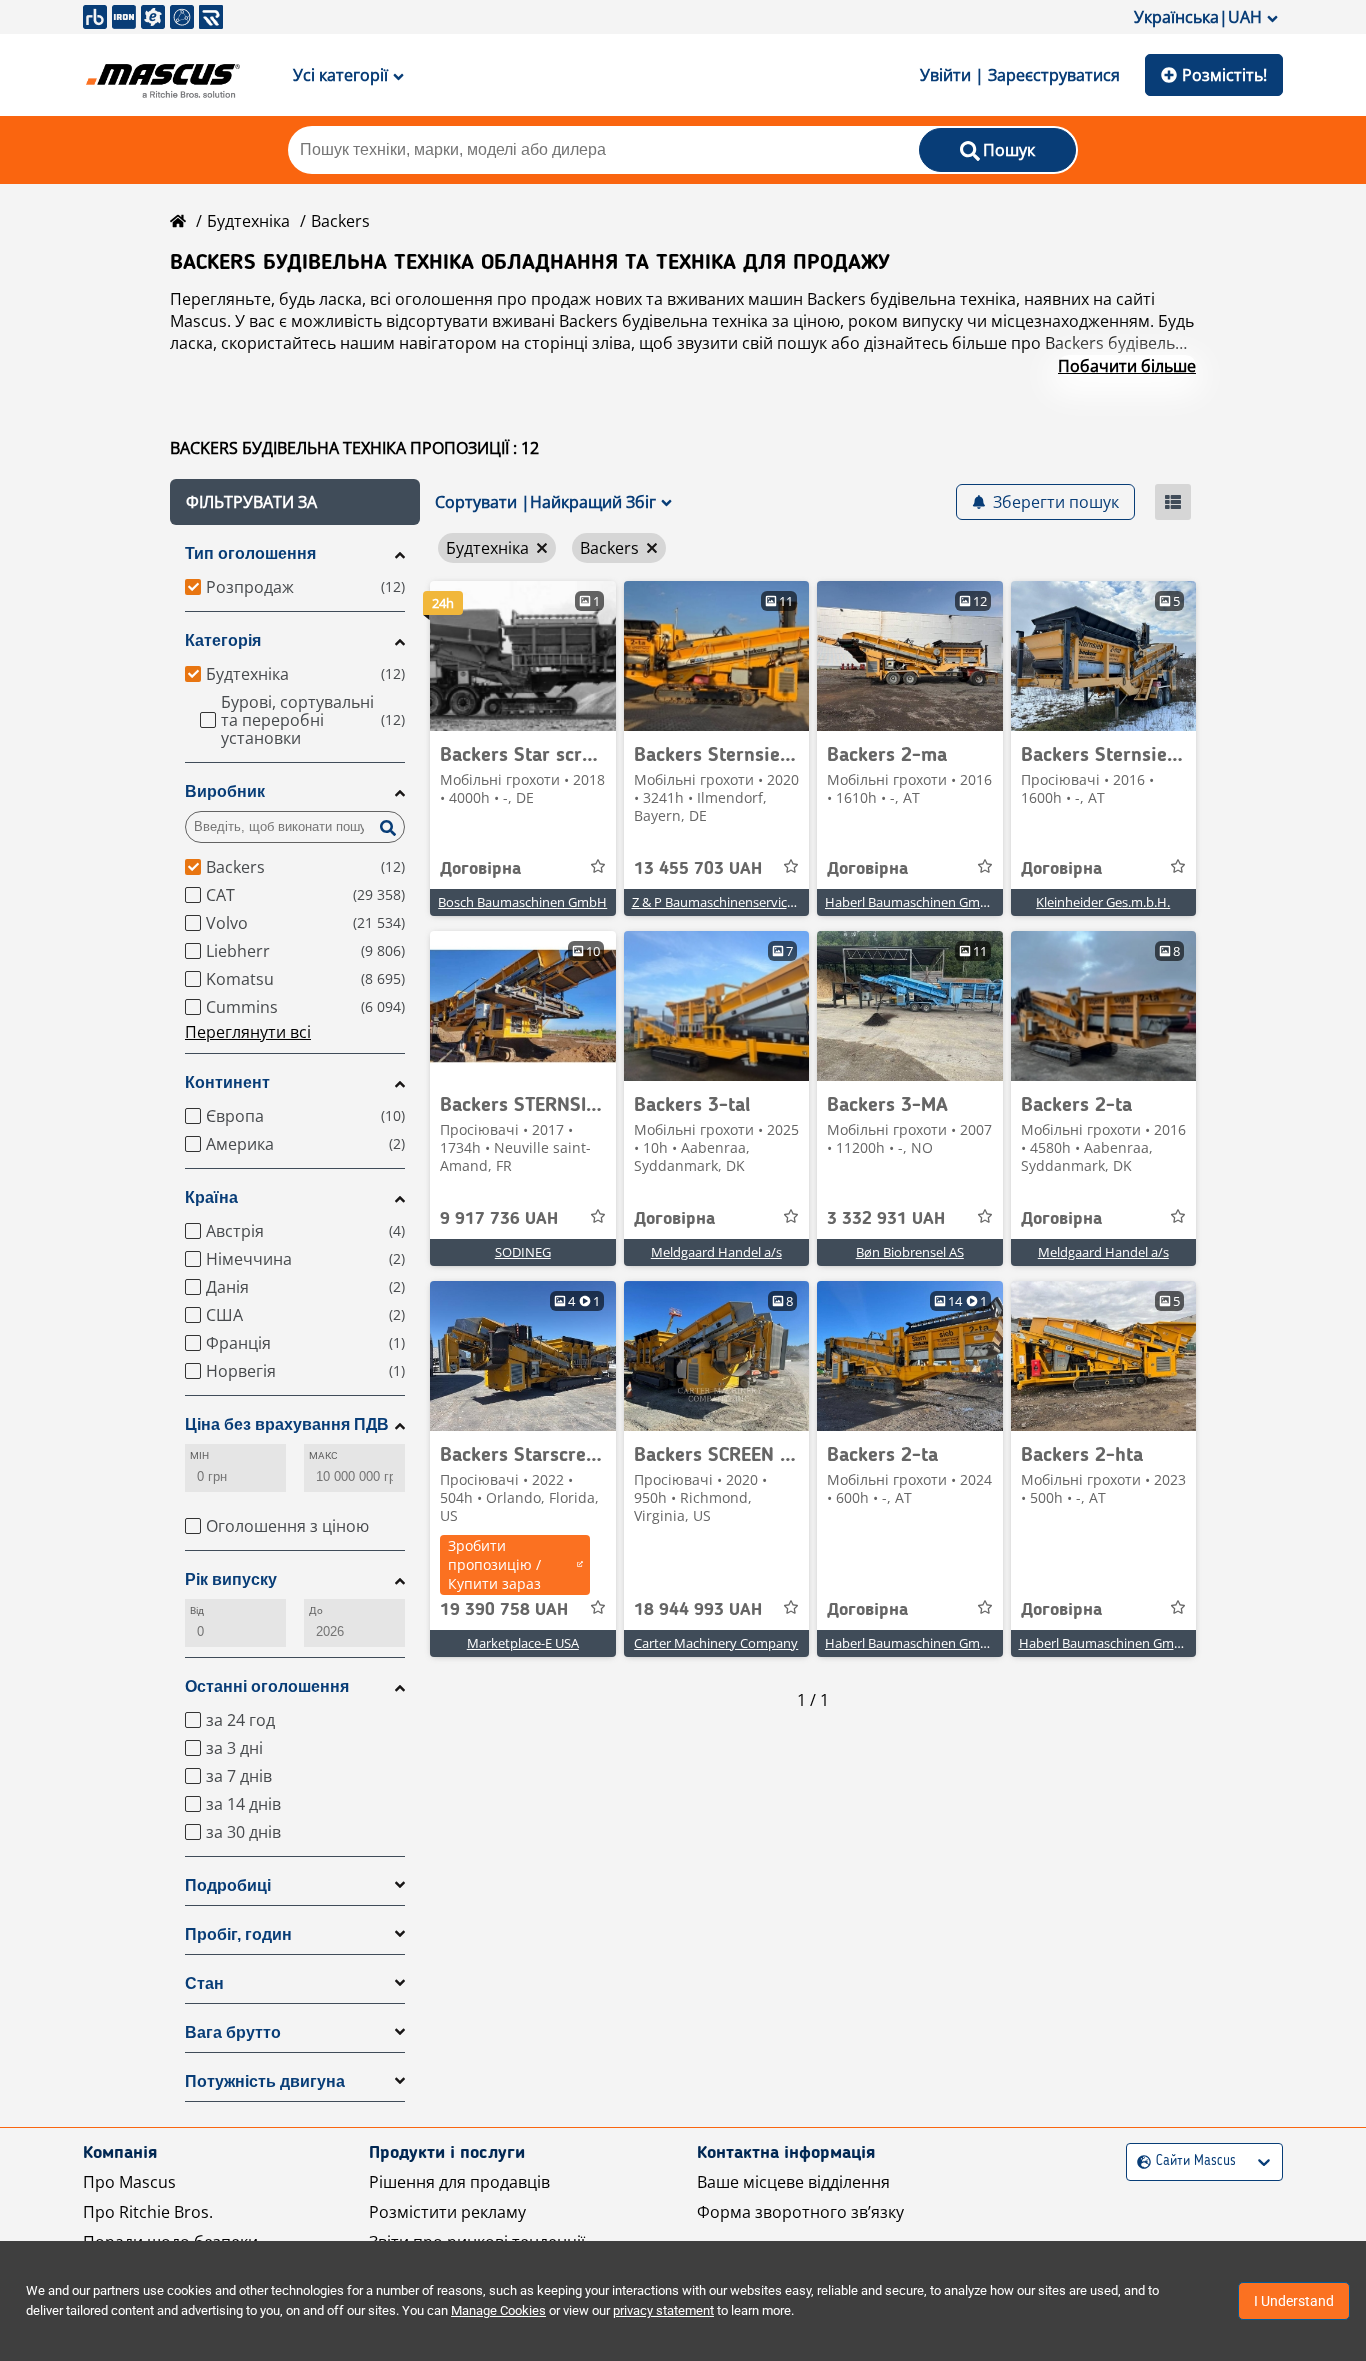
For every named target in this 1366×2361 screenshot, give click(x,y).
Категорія (223, 640)
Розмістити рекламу (447, 2212)
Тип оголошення (250, 553)
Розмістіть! (1224, 75)
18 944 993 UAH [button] (698, 1610)
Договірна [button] (480, 869)
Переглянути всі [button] (248, 1032)
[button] (295, 502)
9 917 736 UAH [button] (499, 1219)
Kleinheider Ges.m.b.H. (1103, 902)
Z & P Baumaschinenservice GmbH (734, 902)
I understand (1294, 2301)
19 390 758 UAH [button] (504, 1610)
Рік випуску (231, 1579)
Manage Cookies (498, 2310)
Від (197, 1610)
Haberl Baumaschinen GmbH (911, 902)
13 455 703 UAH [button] (698, 869)
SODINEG (523, 1252)
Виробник (225, 791)
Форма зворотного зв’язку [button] (800, 2212)
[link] (523, 656)
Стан (204, 1983)
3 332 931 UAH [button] (886, 1219)
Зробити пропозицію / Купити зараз (494, 1564)
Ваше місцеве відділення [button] (793, 2182)
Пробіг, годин (238, 1934)
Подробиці (228, 1885)
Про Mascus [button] (129, 2182)
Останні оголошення (267, 1686)
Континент (227, 1082)
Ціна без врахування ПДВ (287, 1424)
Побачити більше (1127, 366)
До (316, 1610)
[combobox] (1139, 2161)
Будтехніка (248, 221)
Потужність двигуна (265, 2081)
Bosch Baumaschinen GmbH (522, 902)
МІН (199, 1455)
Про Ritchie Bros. (148, 2212)
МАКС (323, 1455)
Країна (211, 1197)
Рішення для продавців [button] (459, 2182)
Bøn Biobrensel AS (910, 1252)
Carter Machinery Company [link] (716, 1643)
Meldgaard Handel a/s (716, 1252)
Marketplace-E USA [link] (523, 1643)
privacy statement (663, 2310)
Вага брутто (233, 2032)
